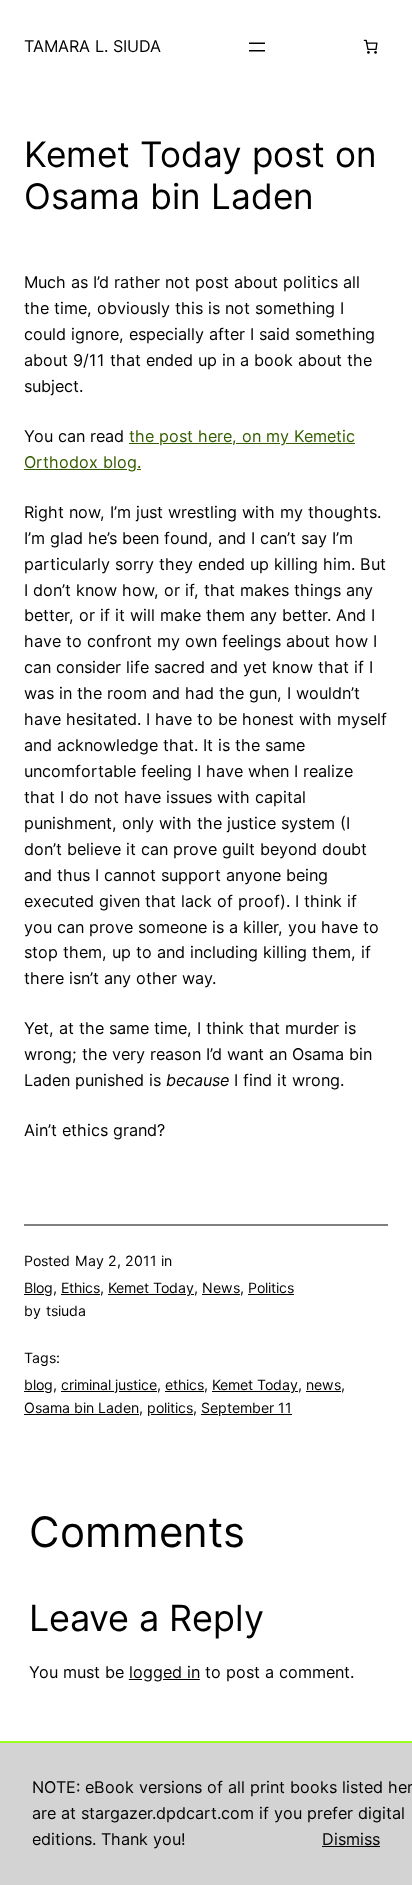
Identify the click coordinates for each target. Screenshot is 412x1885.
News (221, 1287)
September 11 (246, 1407)
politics (170, 1407)
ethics (184, 1384)
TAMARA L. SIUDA (92, 46)
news (323, 1384)
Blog (38, 1287)
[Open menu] (257, 47)
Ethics (80, 1287)
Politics (271, 1287)
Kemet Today (151, 1287)
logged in (164, 1672)
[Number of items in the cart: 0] (371, 47)
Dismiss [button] (351, 1839)
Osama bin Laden (81, 1407)
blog (38, 1384)
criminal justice (109, 1384)
